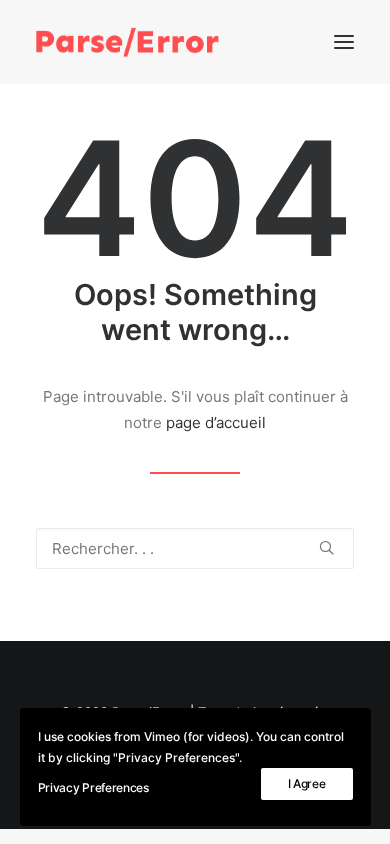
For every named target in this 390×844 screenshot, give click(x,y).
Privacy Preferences (93, 787)
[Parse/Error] (127, 42)
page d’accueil (216, 422)
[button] (344, 42)
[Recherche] (195, 548)
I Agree (307, 783)
